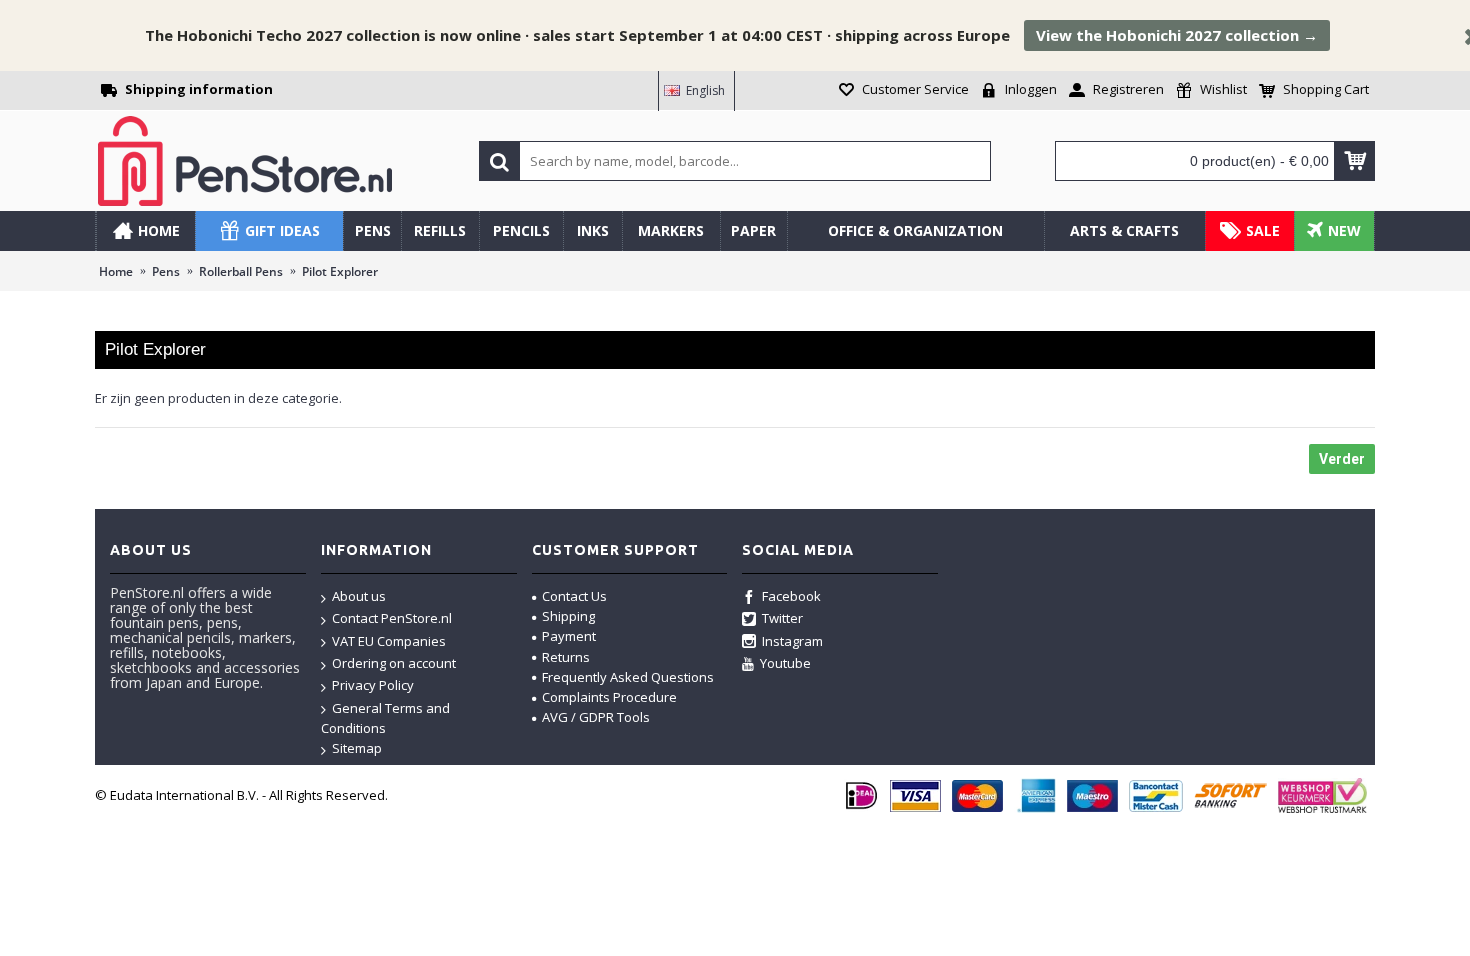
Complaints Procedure (609, 697)
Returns (566, 657)
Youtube (785, 663)
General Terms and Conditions (385, 718)
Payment (569, 636)
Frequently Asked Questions (628, 677)
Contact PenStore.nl (392, 618)
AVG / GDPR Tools (596, 717)
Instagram (792, 641)
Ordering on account (394, 663)
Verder (1342, 459)
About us (359, 596)
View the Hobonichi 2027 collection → (1177, 35)
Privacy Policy (373, 685)
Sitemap (357, 748)
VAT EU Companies (389, 641)
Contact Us (574, 596)
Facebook (791, 596)
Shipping (568, 616)
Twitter (782, 618)
